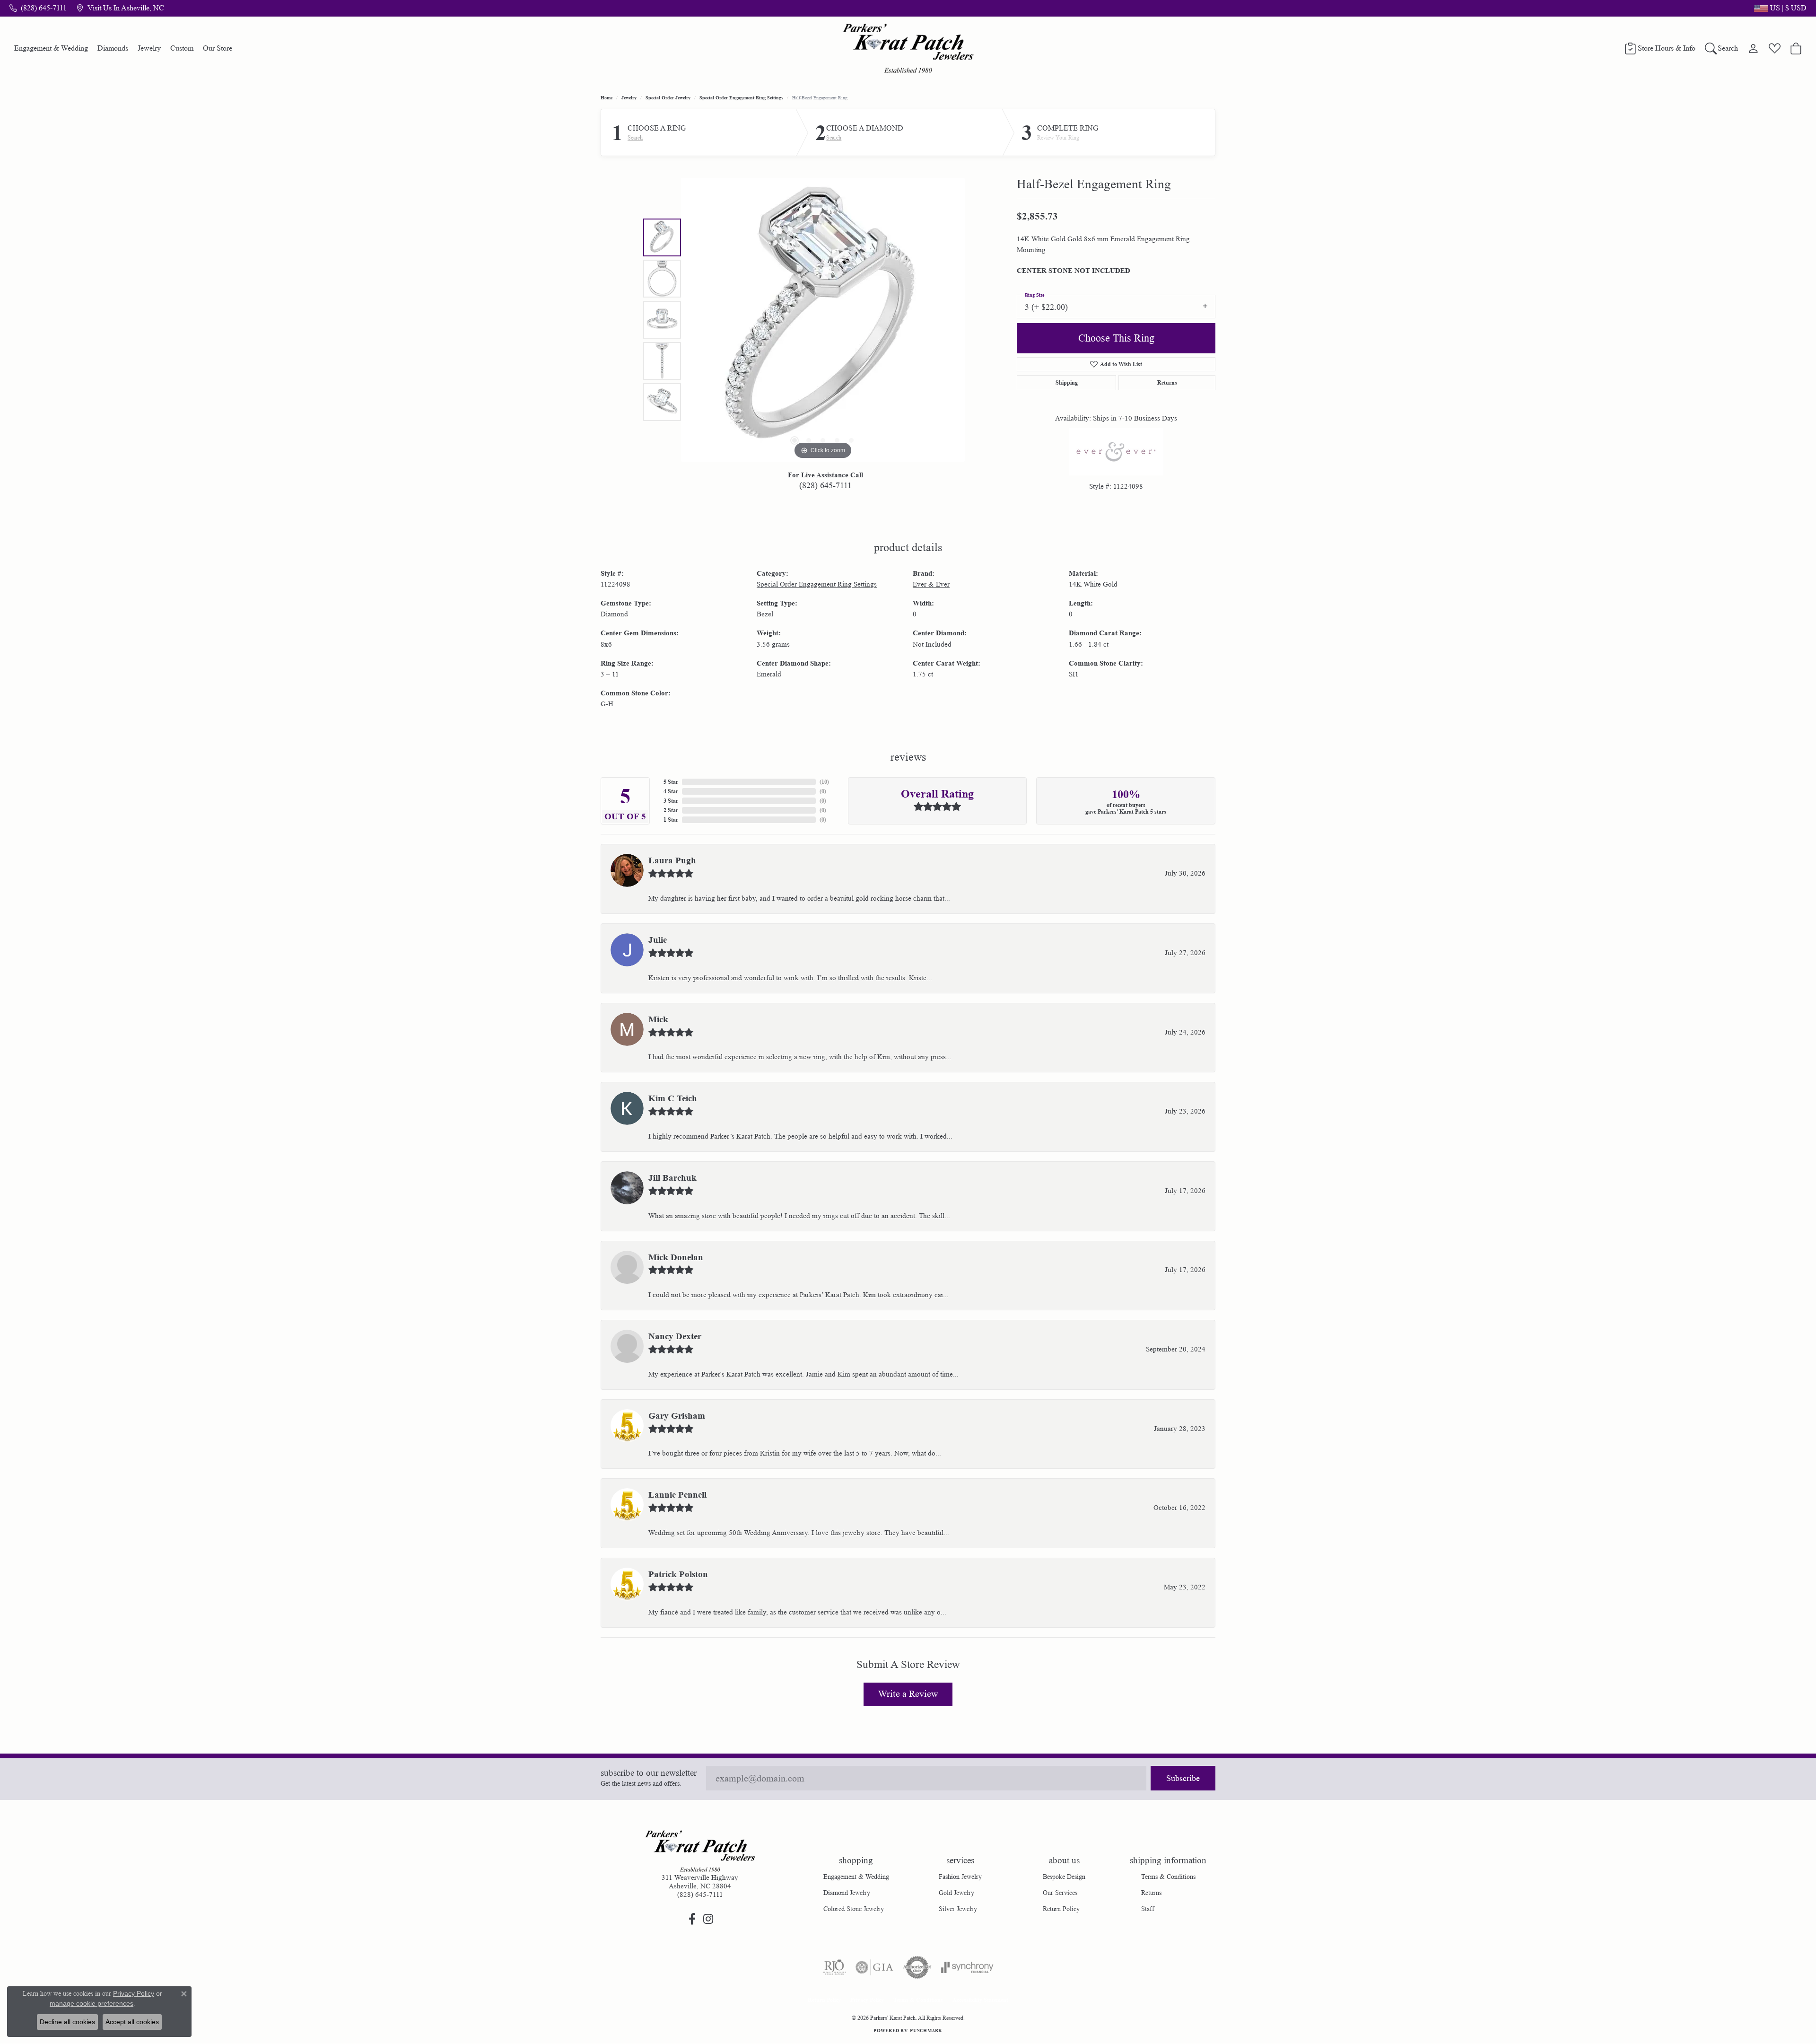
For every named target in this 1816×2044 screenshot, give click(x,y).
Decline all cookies (67, 2022)
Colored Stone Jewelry (854, 1909)
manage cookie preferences (92, 2003)
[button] (1779, 8)
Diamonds (113, 48)
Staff (1148, 1909)
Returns (1167, 382)
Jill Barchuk (672, 1178)
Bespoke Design (1064, 1877)
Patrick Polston (678, 1574)
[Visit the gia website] (874, 1967)
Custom (182, 48)
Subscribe (1183, 1778)
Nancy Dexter (675, 1336)
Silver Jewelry (958, 1909)
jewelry (629, 97)
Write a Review (908, 1694)
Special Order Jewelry (668, 97)
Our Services (1060, 1893)
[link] (38, 8)
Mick (658, 1019)
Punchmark (926, 2030)
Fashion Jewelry (960, 1877)
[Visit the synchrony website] (967, 1967)
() (824, 782)
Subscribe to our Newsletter (649, 1773)
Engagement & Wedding (51, 48)
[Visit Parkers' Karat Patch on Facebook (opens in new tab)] (692, 1919)
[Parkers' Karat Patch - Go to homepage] (700, 1851)
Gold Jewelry (956, 1893)
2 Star (671, 810)
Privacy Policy (867, 2000)
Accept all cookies (132, 2022)
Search (635, 138)
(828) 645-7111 (825, 485)
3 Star (671, 801)
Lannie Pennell (677, 1495)
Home (607, 97)
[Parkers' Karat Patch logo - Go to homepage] (908, 48)
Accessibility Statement (980, 2000)
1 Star (671, 820)
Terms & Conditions (1168, 1877)
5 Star (671, 782)
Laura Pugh (672, 860)
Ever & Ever (931, 584)
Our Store (218, 48)
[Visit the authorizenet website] (917, 1967)
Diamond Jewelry (847, 1893)
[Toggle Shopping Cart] (1796, 48)
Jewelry (149, 48)
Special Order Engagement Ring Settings (741, 97)
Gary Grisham (677, 1416)
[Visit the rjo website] (834, 1967)
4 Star (671, 791)
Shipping (1067, 382)
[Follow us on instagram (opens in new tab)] (708, 1919)
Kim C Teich (673, 1098)
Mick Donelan (676, 1257)
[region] (823, 320)
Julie (658, 940)
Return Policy (1061, 1909)
